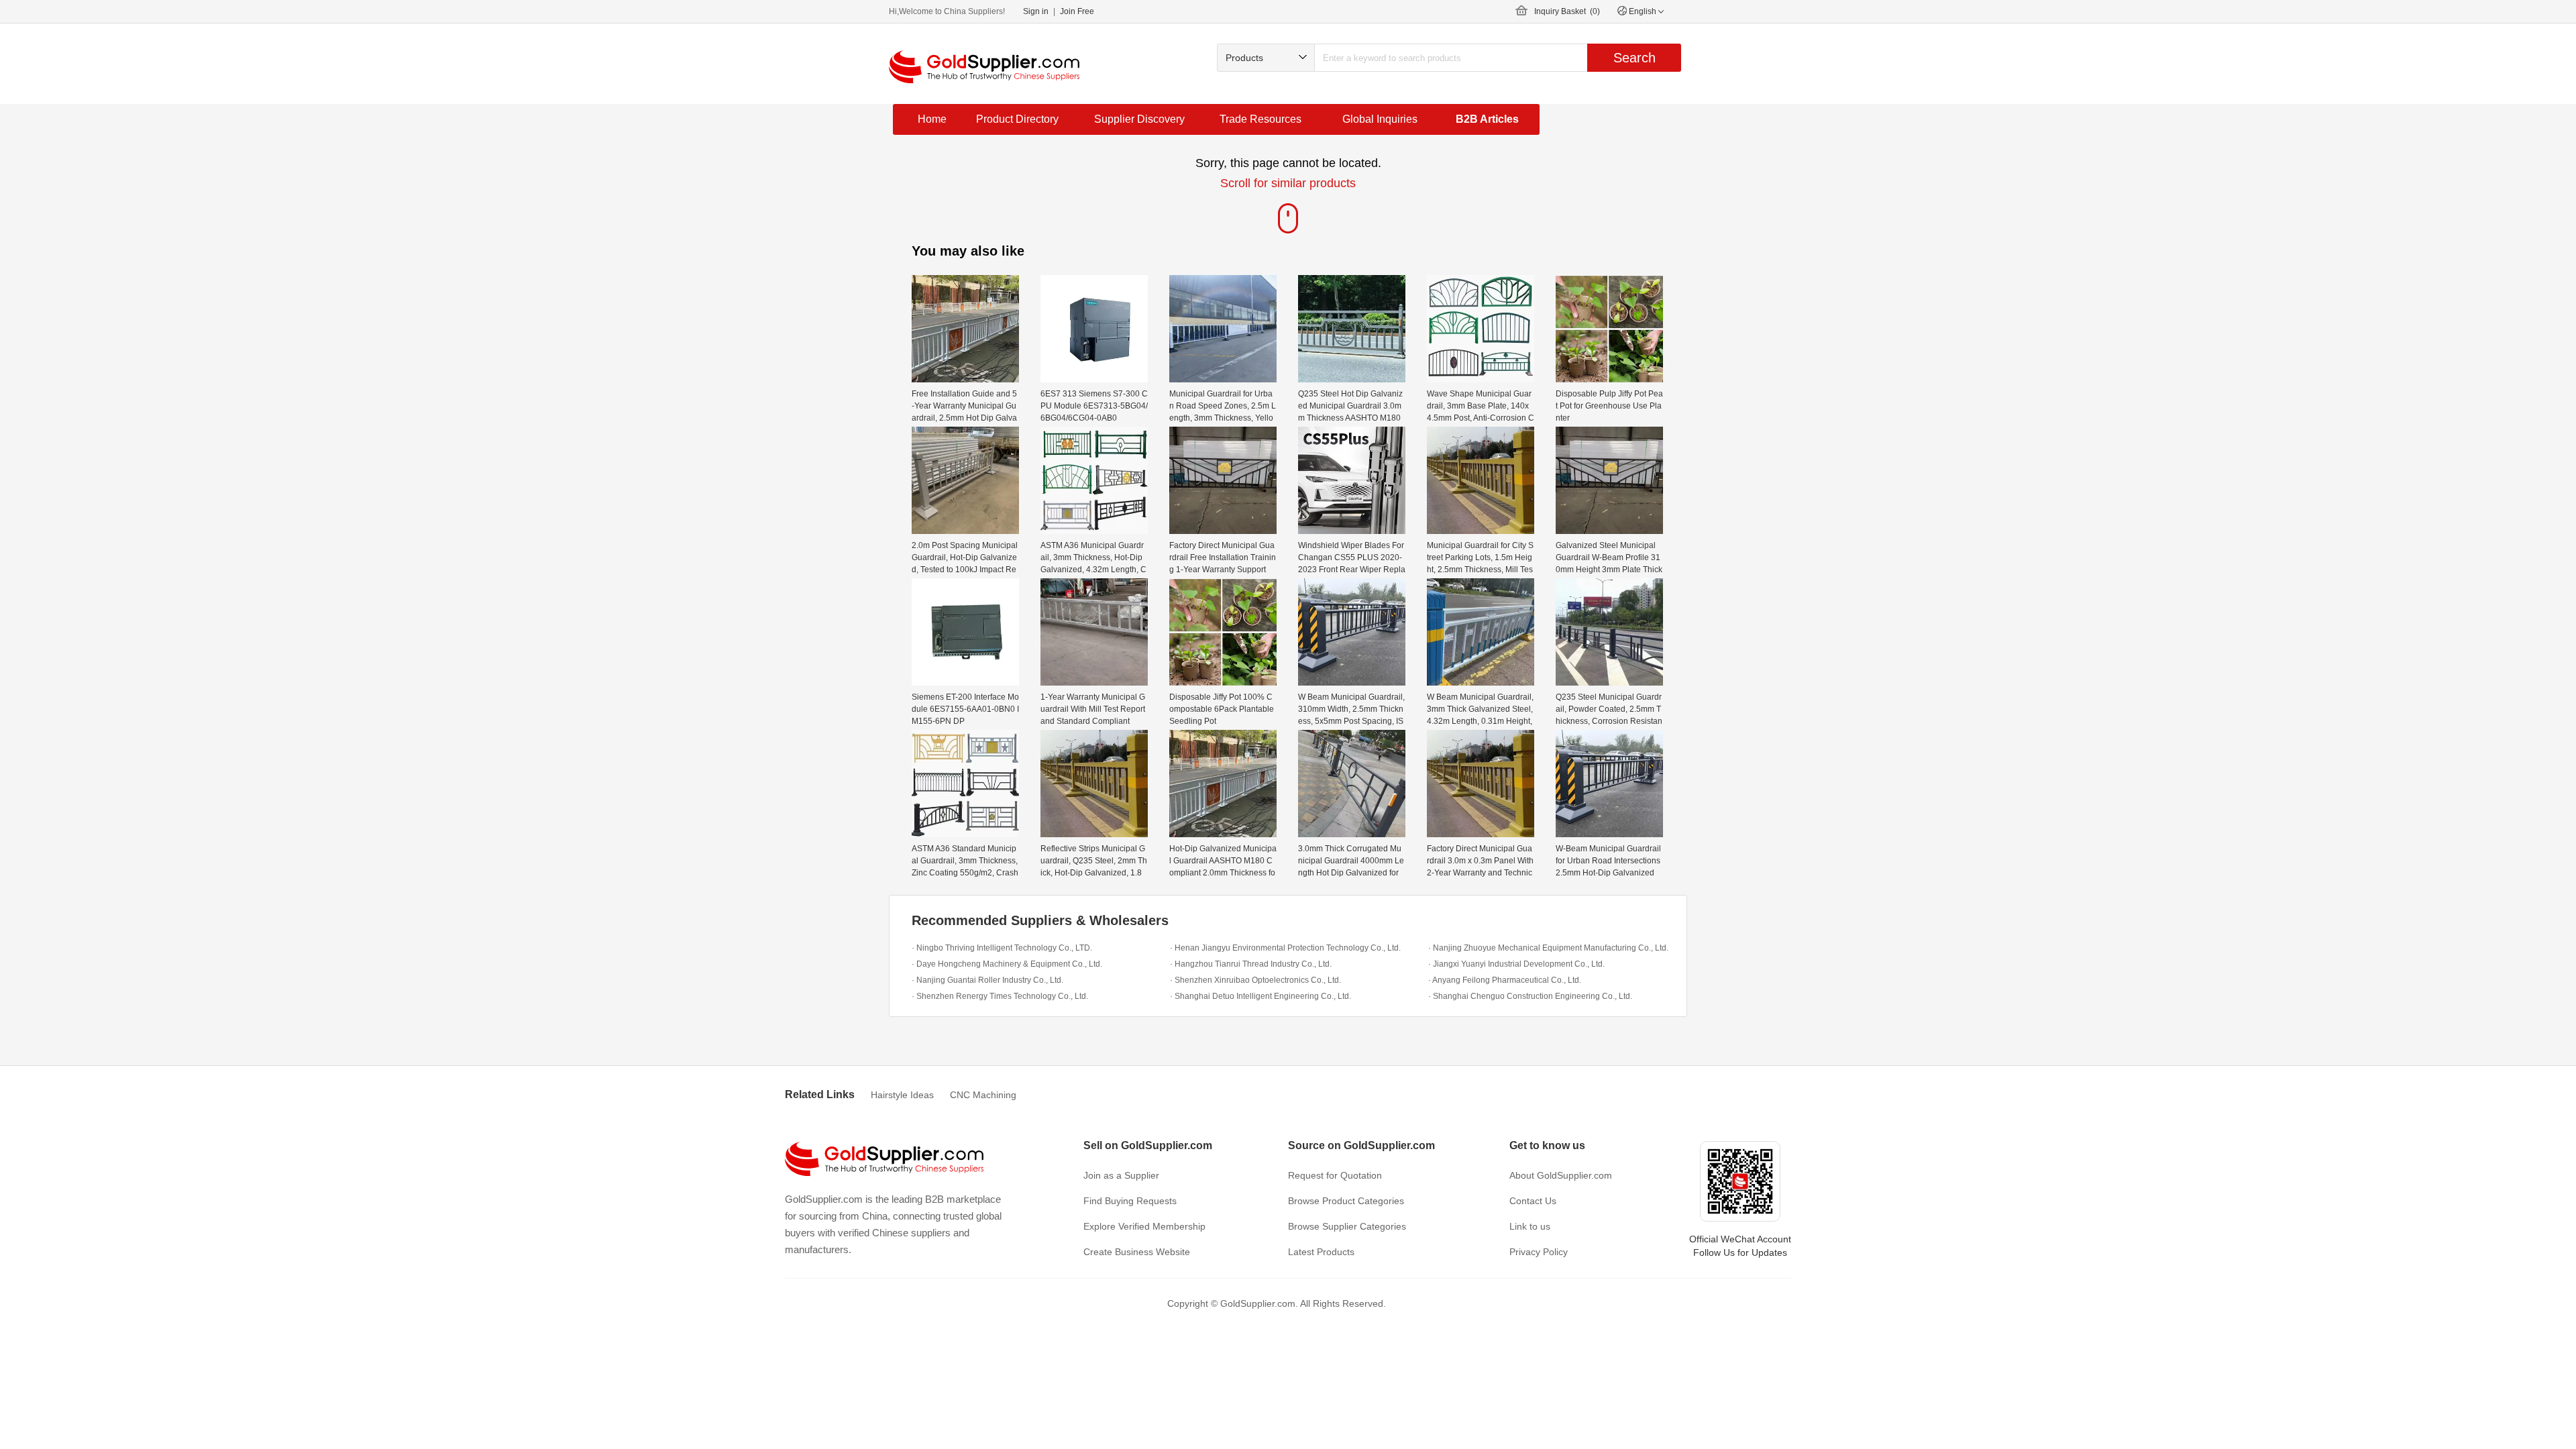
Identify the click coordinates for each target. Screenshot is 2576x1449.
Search (1634, 58)
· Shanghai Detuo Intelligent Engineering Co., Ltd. (1260, 996)
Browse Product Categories (1346, 1201)
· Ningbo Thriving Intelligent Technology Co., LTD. (1002, 948)
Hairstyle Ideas (902, 1095)
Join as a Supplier (1121, 1175)
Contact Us (1533, 1201)
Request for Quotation (1335, 1175)
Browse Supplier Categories (1347, 1226)
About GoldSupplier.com (1561, 1175)
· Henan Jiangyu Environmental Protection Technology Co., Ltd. (1285, 948)
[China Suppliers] (984, 67)
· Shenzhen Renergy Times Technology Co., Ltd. (1000, 996)
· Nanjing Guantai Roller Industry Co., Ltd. (987, 980)
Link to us (1530, 1226)
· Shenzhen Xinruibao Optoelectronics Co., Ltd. (1255, 980)
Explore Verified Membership (1144, 1226)
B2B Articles (1487, 119)
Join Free (1077, 11)
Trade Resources (1260, 119)
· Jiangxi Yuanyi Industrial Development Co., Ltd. (1516, 964)
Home (932, 119)
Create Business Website (1137, 1252)
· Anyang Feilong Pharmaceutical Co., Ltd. (1505, 980)
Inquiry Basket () (1567, 11)
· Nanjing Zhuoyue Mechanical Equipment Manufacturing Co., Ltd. (1548, 948)
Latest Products (1321, 1252)
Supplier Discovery (1139, 119)
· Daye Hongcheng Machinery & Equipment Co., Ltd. (1007, 964)
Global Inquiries (1380, 119)
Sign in (1036, 11)
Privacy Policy (1539, 1252)
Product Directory (1017, 119)
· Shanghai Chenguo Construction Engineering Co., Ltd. (1530, 996)
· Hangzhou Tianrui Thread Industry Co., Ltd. (1251, 964)
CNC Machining (983, 1095)
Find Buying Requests (1130, 1201)
